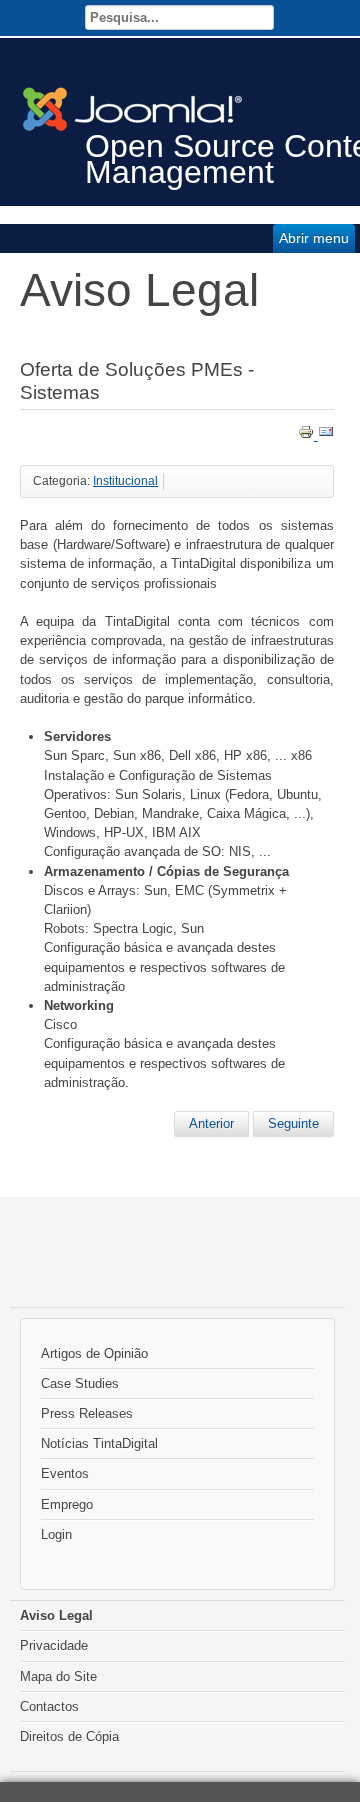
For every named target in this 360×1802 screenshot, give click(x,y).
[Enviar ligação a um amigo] (326, 435)
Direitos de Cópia (69, 1736)
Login (56, 1534)
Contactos (49, 1706)
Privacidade (54, 1645)
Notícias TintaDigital (99, 1443)
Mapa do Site (58, 1676)
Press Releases (87, 1413)
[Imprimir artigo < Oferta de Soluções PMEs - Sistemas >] (308, 435)
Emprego (67, 1504)
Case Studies (80, 1383)
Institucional (125, 481)
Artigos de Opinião (94, 1353)
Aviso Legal (56, 1615)
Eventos (65, 1473)
